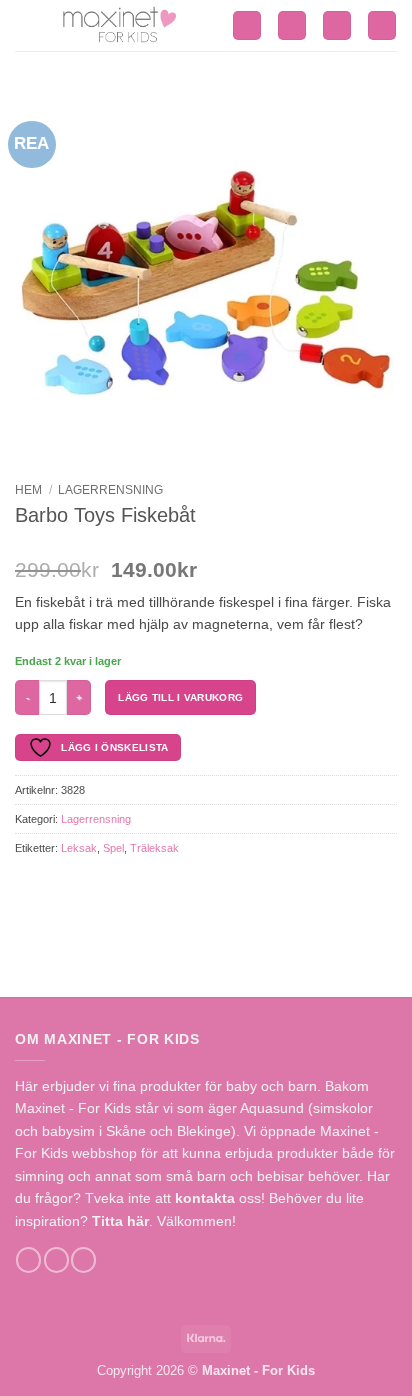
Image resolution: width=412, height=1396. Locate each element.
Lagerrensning (110, 490)
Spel (113, 848)
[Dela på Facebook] (26, 885)
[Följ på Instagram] (56, 1260)
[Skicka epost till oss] (83, 1260)
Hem (28, 490)
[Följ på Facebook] (28, 1260)
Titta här (120, 1221)
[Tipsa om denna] (47, 885)
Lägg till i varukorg (180, 697)
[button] (247, 25)
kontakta (205, 1198)
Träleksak (154, 848)
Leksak (79, 848)
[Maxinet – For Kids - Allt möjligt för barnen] (123, 25)
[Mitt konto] (292, 25)
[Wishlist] (337, 25)
